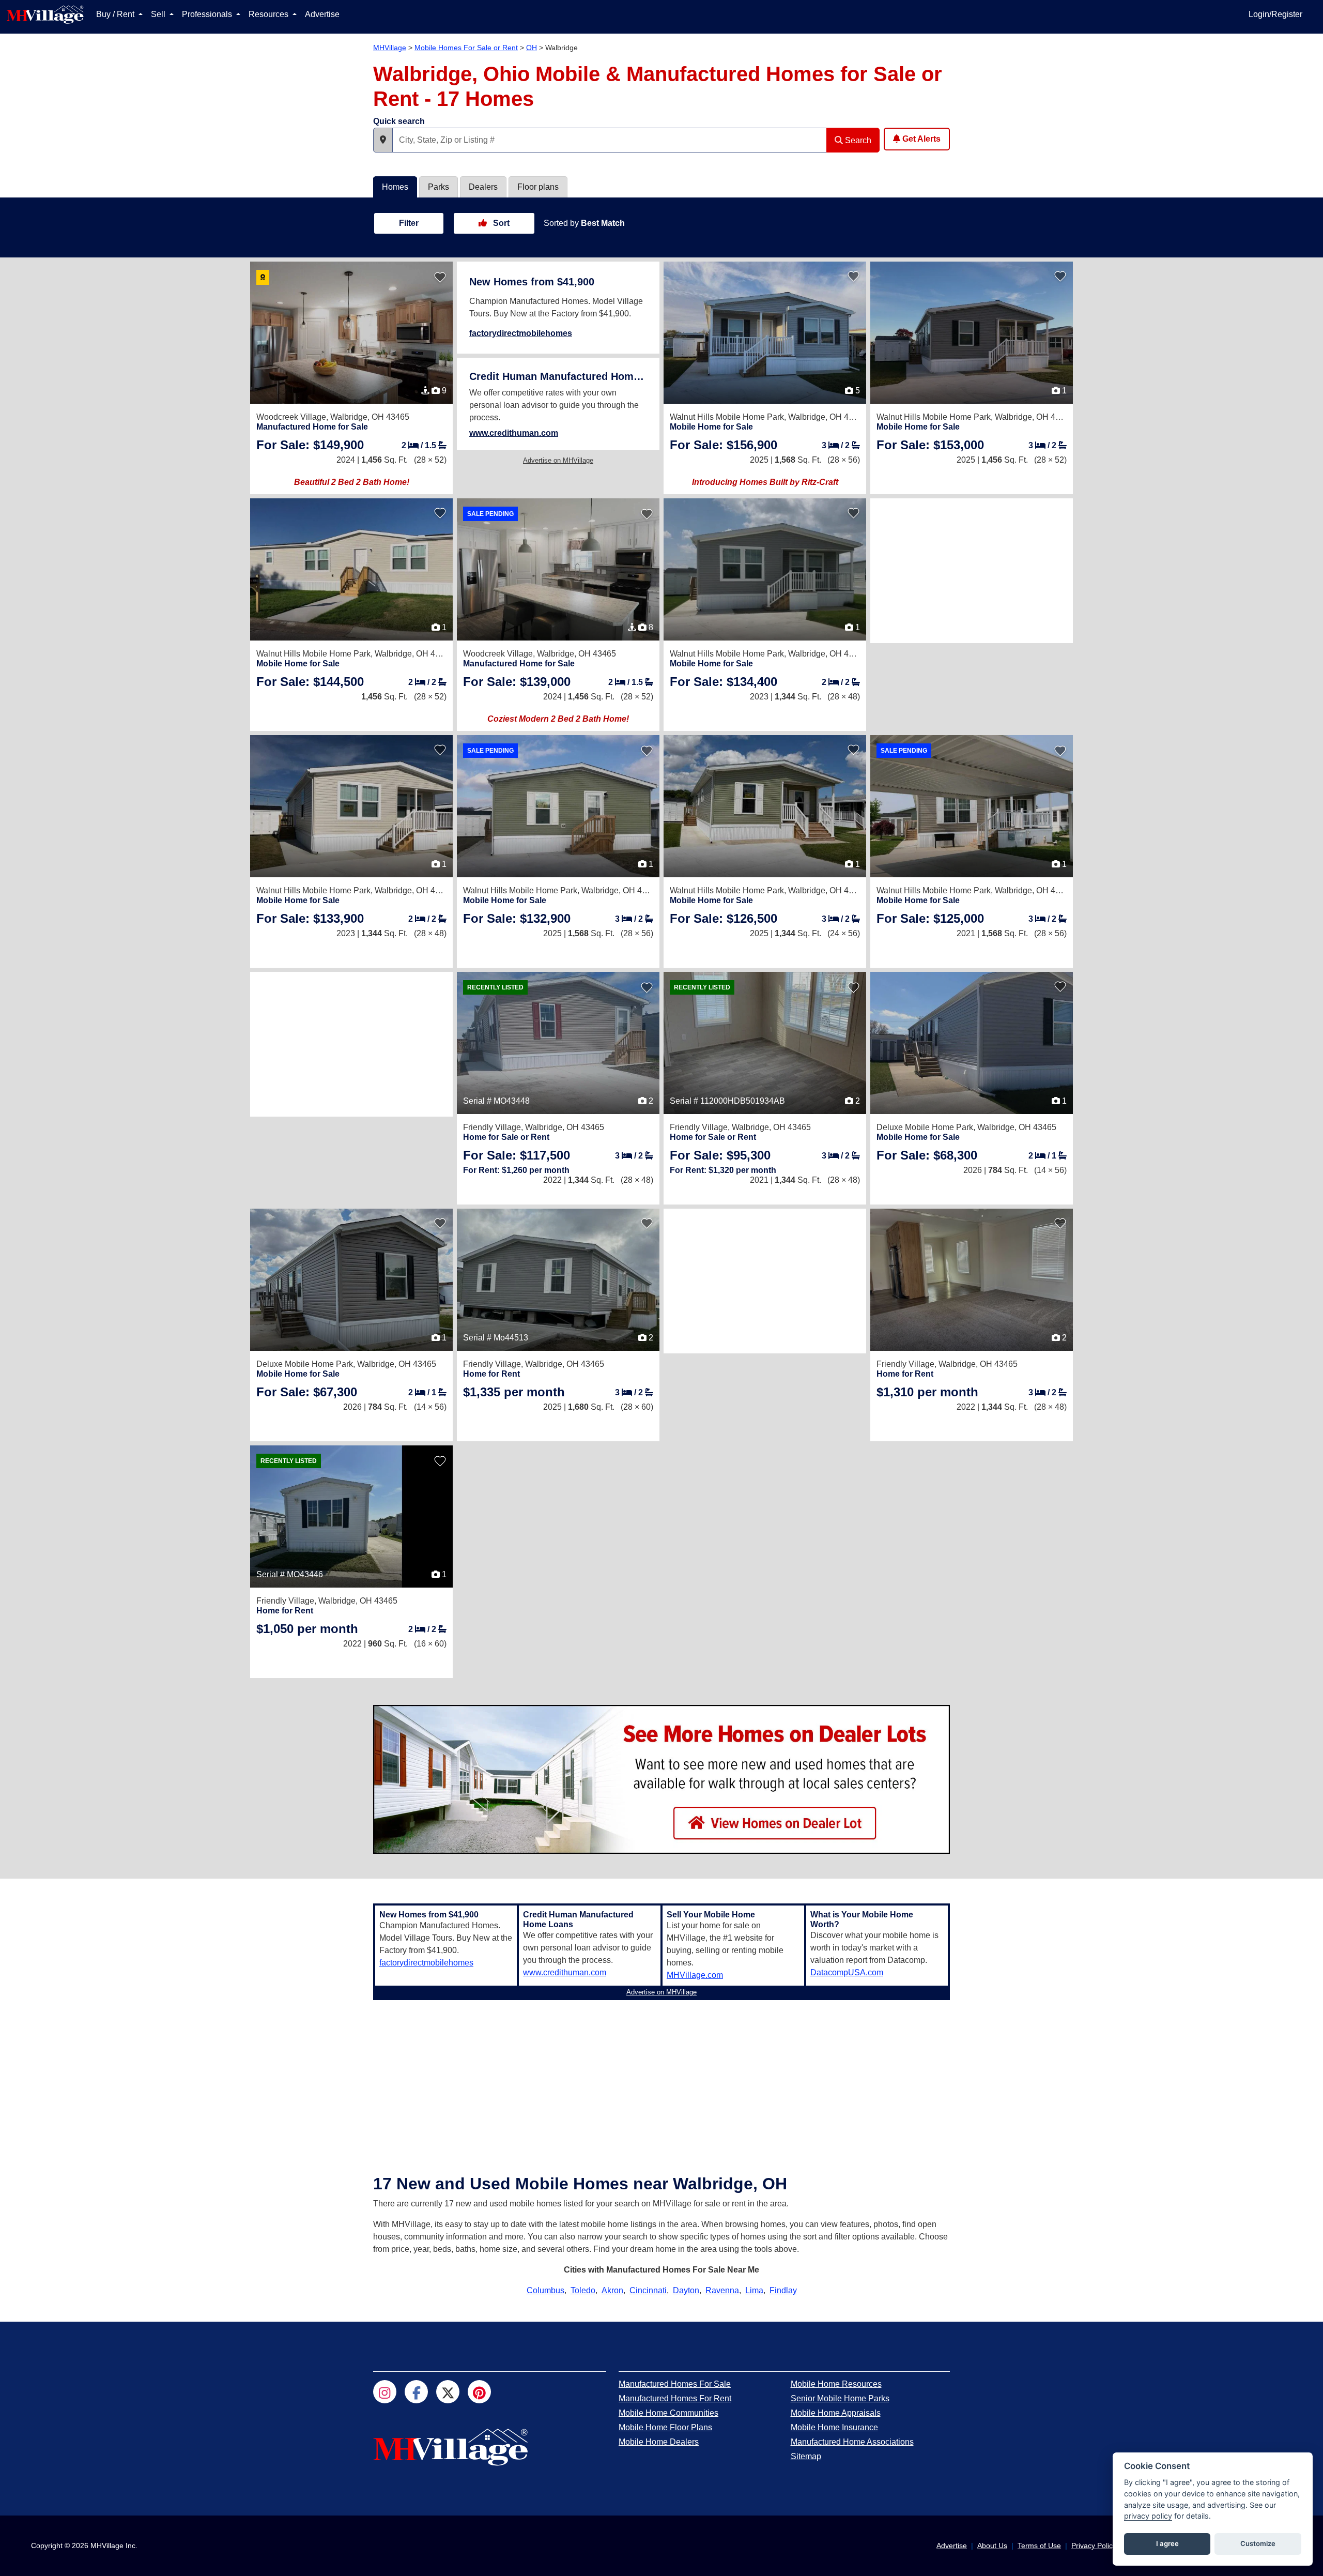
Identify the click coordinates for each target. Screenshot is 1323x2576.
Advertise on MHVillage (558, 460)
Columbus (545, 2290)
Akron (612, 2290)
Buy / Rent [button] (116, 14)
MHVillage (390, 48)
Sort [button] (500, 223)
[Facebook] (416, 2392)
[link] (310, 445)
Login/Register (1275, 14)
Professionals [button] (208, 14)
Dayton (686, 2290)
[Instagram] (385, 2392)
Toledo (583, 2290)
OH (532, 48)
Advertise (322, 14)
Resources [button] (270, 14)
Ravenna (722, 2290)
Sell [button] (159, 14)
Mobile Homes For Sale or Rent (466, 48)
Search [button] (857, 140)
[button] (383, 140)
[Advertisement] (972, 571)
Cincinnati (648, 2290)
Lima (754, 2290)
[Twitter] (448, 2392)
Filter (409, 223)
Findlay (783, 2290)
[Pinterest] (479, 2392)
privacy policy (1148, 2516)
